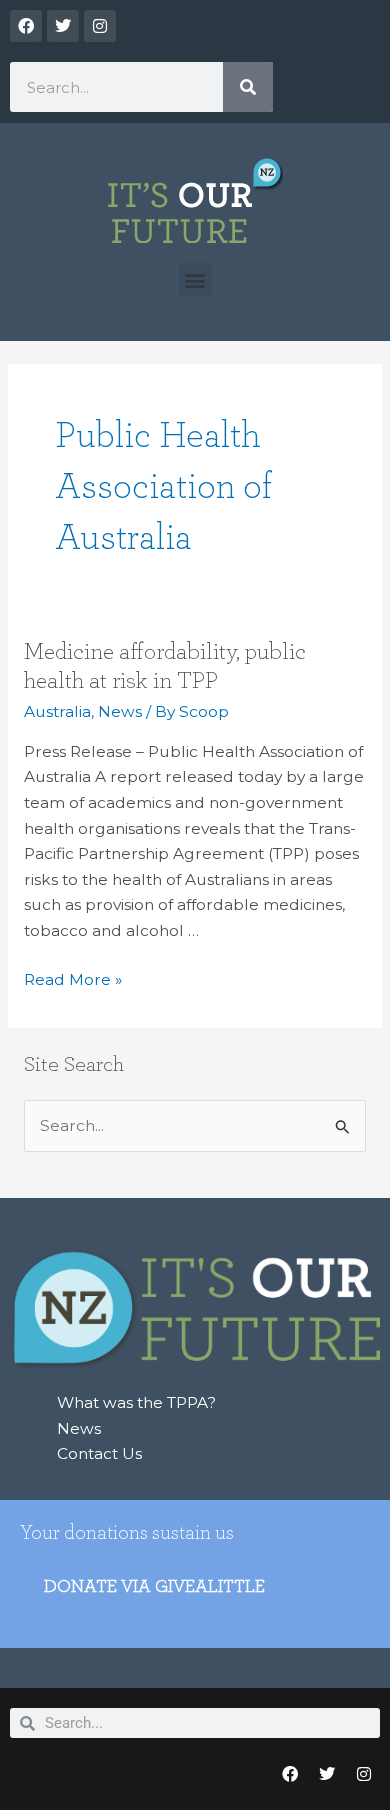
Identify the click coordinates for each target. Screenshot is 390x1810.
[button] (195, 279)
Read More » (73, 978)
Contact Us (99, 1453)
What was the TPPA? (136, 1402)
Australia (57, 711)
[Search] (248, 87)
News (120, 711)
